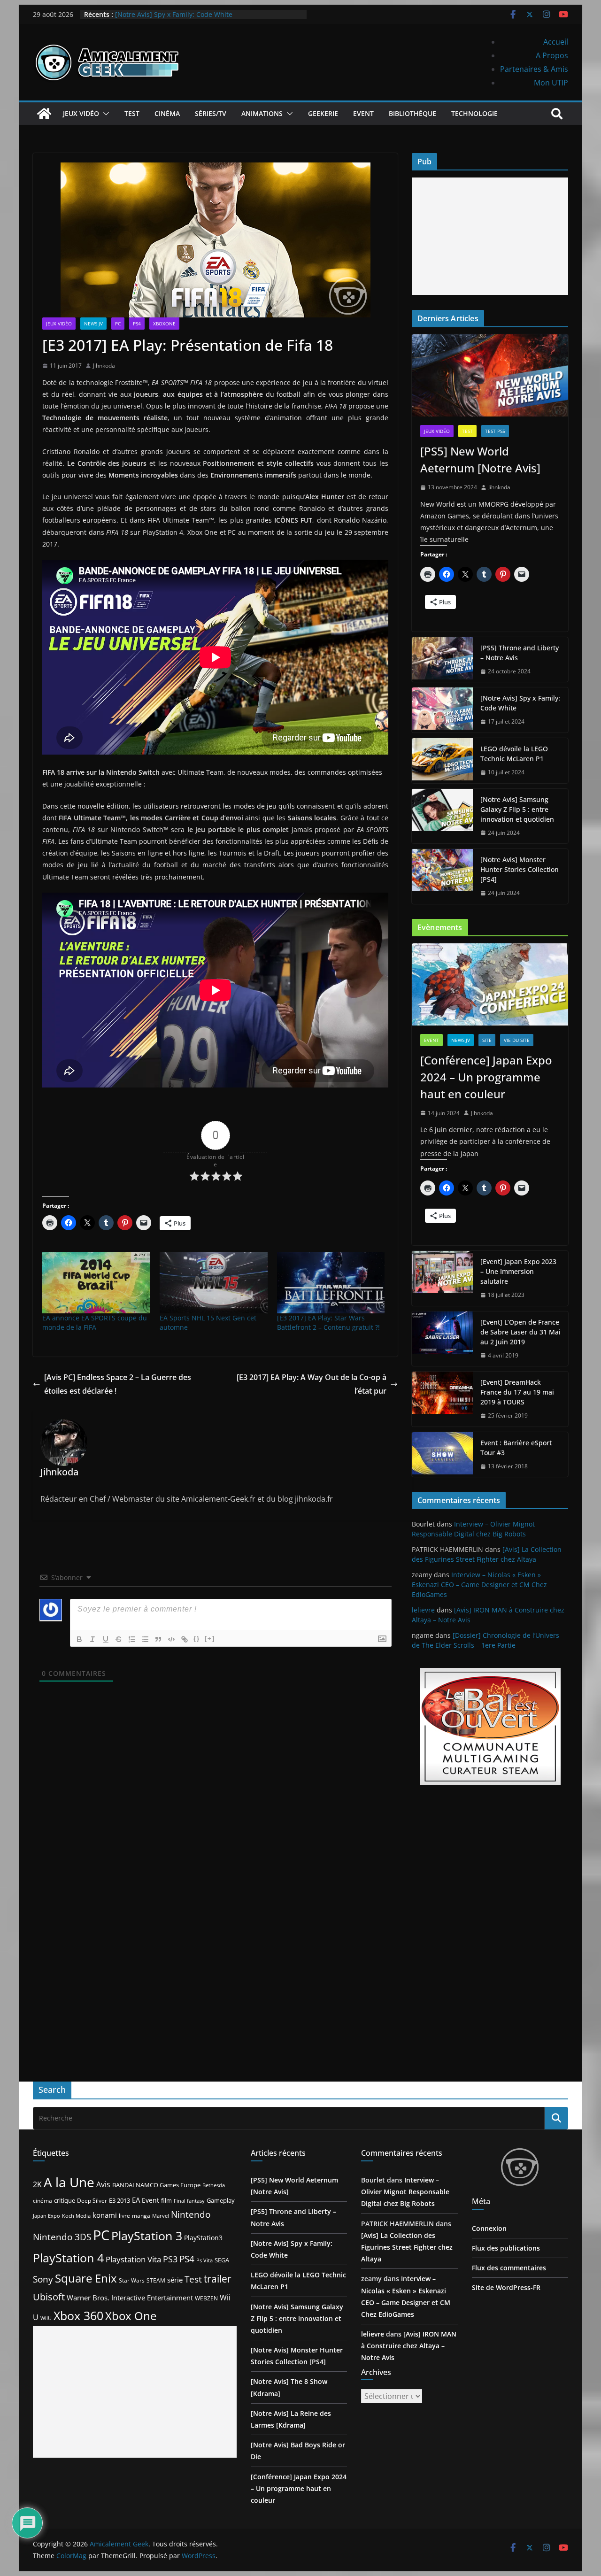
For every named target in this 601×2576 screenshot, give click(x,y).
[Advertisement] (490, 236)
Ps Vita (204, 2260)
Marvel (161, 2216)
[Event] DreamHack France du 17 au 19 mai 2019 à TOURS (517, 1392)
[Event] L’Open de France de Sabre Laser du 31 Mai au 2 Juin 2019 (520, 1332)
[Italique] (92, 1639)
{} (197, 1639)
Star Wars (132, 2280)
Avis (103, 2184)
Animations (262, 113)
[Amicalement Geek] (44, 114)
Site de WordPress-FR (506, 2287)
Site (487, 1040)
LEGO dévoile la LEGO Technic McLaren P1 (514, 754)
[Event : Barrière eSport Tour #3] (442, 1455)
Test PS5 (495, 431)
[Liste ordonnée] (132, 1639)
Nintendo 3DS (62, 2237)
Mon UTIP (551, 83)
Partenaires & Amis (534, 69)
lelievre (423, 1610)
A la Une (69, 2182)
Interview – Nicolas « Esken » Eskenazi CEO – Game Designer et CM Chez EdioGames (479, 1585)
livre (124, 2216)
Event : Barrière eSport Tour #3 (516, 1448)
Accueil (556, 42)
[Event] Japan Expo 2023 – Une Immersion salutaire (518, 1271)
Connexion (489, 2228)
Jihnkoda (104, 366)
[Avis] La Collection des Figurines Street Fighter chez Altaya (407, 2247)
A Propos (552, 55)
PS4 (137, 324)
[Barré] (119, 1639)
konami (105, 2215)
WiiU (46, 2318)
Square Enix (86, 2278)
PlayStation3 (203, 2238)
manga (141, 2215)
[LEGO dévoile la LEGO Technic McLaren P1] (442, 761)
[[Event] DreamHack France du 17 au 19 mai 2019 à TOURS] (442, 1399)
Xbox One (131, 2316)
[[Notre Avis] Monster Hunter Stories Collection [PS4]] (442, 876)
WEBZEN (206, 2298)
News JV (93, 324)
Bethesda (214, 2185)
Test (132, 113)
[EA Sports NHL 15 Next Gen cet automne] (214, 1283)
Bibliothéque (412, 113)
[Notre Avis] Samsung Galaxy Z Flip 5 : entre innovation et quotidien (517, 809)
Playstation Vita (133, 2259)
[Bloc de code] (171, 1639)
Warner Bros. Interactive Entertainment (130, 2298)
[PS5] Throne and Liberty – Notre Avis (520, 653)
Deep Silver (92, 2200)
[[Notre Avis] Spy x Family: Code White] (442, 710)
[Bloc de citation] (158, 1639)
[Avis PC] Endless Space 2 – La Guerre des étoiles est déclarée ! (118, 1384)
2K (37, 2184)
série (175, 2280)
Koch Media (76, 2216)
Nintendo (191, 2214)
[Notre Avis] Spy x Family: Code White (174, 15)
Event (363, 113)
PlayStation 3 (147, 2236)
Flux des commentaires (509, 2268)
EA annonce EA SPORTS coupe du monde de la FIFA (95, 1323)
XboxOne (164, 324)
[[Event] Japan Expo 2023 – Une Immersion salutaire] (442, 1278)
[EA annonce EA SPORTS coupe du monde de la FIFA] (96, 1283)
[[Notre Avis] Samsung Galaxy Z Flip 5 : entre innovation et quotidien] (442, 816)
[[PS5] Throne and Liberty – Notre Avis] (442, 660)
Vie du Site (517, 1040)
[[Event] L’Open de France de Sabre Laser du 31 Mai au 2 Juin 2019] (442, 1339)
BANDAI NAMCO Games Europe (156, 2185)
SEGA (222, 2260)
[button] (104, 114)
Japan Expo (46, 2216)
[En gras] (79, 1639)
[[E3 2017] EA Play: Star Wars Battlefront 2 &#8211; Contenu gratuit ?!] (331, 1283)
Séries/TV (211, 113)
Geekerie (323, 113)
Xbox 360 (78, 2315)
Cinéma (167, 113)
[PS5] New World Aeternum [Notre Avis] (480, 459)
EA (136, 2200)
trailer (218, 2279)
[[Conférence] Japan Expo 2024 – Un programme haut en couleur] (490, 984)
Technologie (474, 113)
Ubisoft (49, 2297)
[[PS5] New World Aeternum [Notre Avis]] (490, 375)
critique (65, 2200)
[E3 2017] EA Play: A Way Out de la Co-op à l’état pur (312, 1384)
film (166, 2200)
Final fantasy (189, 2201)
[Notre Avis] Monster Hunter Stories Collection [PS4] (520, 869)
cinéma (42, 2201)
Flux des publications (506, 2248)
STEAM (156, 2280)
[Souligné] (106, 1639)
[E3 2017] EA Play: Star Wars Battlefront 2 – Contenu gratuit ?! (328, 1323)
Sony (43, 2279)
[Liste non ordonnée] (145, 1639)
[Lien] (185, 1639)
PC (118, 324)
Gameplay (221, 2200)
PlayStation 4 (68, 2258)
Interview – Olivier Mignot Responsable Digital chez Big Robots (405, 2192)
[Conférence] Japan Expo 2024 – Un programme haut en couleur (486, 1077)
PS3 (170, 2259)
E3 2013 (119, 2200)
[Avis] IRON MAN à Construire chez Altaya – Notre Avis (409, 2346)
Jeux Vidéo (81, 113)
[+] (210, 1639)
